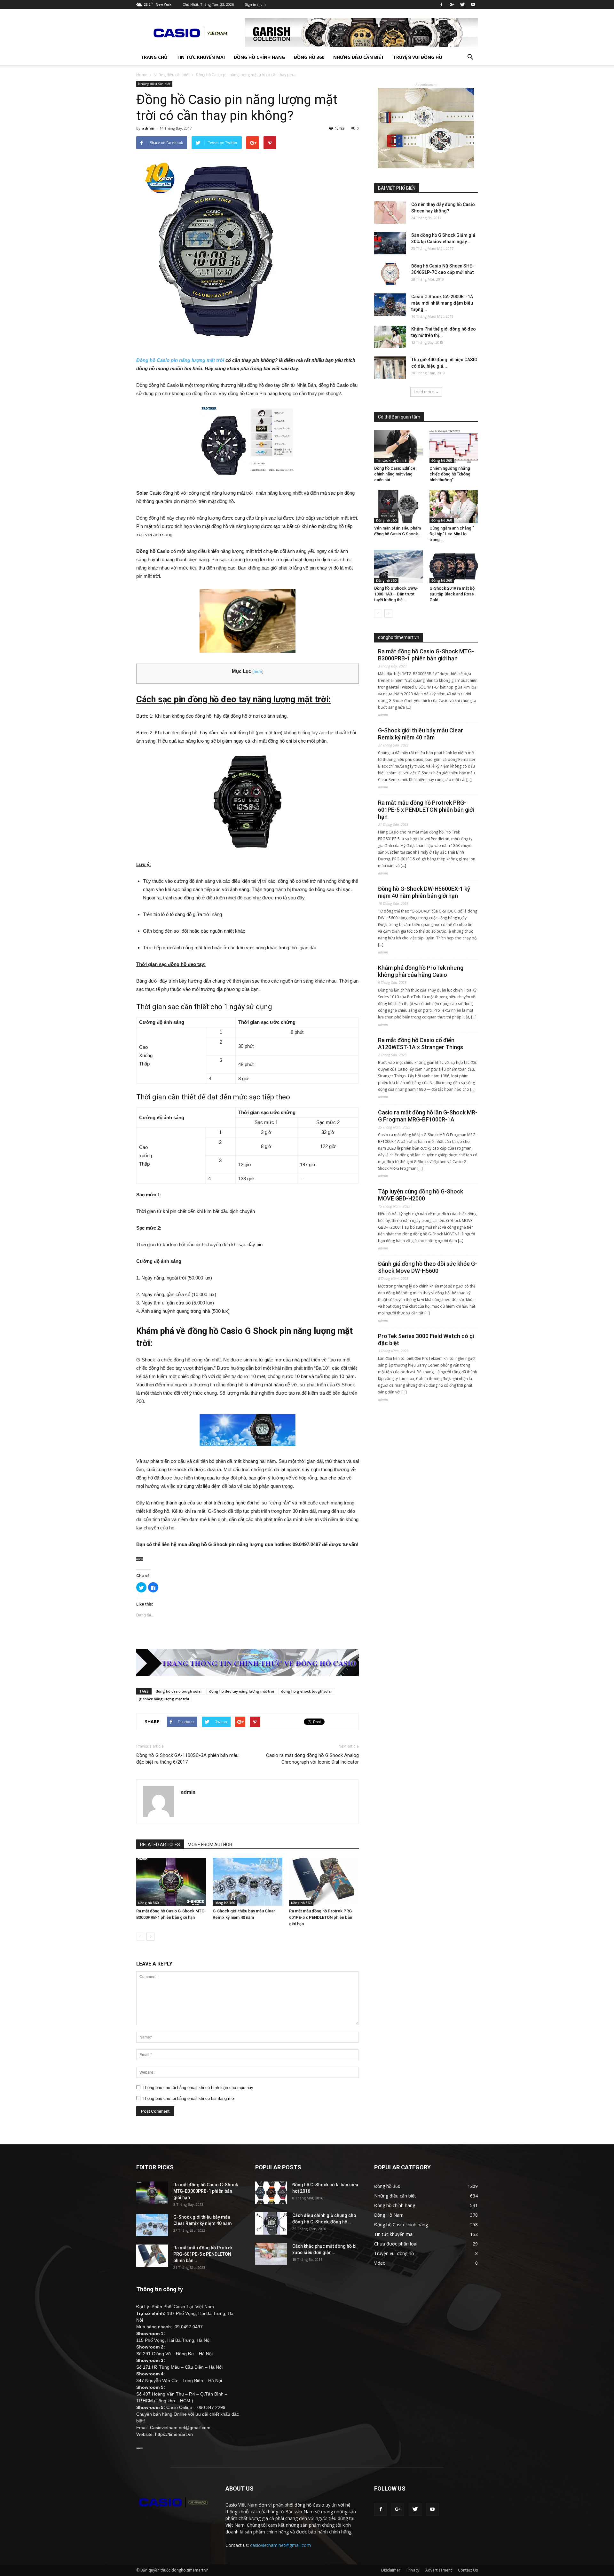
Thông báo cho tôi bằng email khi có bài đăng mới (189, 2098)
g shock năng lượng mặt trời (164, 1699)
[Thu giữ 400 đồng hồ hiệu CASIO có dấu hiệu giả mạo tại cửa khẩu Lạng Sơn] (390, 368)
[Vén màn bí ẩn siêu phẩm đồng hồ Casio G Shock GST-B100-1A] (398, 506)
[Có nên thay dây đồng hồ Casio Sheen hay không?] (390, 212)
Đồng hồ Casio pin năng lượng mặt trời (180, 360)
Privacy (413, 2570)
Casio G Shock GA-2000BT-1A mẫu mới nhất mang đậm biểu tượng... (442, 303)
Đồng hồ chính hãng (259, 57)
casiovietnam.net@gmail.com (280, 2545)
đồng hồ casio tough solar (179, 1691)
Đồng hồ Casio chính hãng (401, 2225)
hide (258, 671)
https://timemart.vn (174, 2434)
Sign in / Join (255, 4)
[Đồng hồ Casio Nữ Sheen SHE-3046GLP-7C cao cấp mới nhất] (390, 274)
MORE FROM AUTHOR (210, 1845)
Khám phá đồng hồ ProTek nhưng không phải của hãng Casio (421, 971)
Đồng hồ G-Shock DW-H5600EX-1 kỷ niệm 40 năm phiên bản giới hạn (424, 892)
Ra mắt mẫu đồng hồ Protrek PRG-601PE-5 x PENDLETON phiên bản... (203, 2254)
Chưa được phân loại (396, 2244)
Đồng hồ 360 (309, 57)
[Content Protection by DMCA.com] (248, 1559)
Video (380, 2263)
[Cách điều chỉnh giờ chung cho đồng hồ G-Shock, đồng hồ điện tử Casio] (271, 2223)
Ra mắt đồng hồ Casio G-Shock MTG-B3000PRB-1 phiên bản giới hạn (426, 655)
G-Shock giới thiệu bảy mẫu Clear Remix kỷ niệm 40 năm (421, 734)
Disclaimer (391, 2570)
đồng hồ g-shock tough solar (307, 1691)
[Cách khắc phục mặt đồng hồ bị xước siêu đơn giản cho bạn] (271, 2254)
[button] (470, 57)
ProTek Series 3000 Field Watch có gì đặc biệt (426, 1340)
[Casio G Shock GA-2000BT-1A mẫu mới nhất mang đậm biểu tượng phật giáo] (390, 305)
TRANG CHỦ (154, 57)
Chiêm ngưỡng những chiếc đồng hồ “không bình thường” (450, 474)
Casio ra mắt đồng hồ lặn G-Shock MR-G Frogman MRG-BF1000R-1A (428, 1116)
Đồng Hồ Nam (389, 2215)
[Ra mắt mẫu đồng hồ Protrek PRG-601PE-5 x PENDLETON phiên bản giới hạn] (324, 1882)
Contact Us (468, 2570)
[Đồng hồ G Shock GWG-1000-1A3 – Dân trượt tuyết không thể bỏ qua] (398, 566)
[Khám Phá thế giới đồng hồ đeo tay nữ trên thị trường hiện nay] (390, 337)
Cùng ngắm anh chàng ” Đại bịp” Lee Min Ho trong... (452, 534)
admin (148, 128)
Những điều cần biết (359, 57)
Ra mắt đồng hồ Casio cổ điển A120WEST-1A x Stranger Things (421, 1044)
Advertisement (439, 2570)
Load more (424, 392)
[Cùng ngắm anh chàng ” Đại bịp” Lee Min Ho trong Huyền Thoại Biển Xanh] (454, 506)
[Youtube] (473, 4)
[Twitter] (462, 4)
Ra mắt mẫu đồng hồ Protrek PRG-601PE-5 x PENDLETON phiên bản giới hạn (321, 1917)
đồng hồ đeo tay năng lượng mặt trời (242, 1691)
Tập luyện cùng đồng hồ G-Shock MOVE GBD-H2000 (421, 1195)
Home (142, 75)
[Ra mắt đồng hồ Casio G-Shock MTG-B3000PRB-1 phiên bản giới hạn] (171, 1882)
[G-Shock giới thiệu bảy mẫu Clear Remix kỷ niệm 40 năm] (248, 1882)
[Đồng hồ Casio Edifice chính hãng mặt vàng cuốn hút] (398, 447)
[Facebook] (441, 4)
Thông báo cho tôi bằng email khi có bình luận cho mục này (198, 2088)
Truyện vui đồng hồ (418, 57)
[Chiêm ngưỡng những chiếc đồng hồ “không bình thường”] (454, 447)
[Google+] (452, 4)
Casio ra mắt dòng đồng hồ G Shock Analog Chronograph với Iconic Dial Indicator (312, 1759)
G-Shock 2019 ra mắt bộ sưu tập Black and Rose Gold (452, 594)
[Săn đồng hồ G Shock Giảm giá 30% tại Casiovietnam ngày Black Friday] (390, 243)
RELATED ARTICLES (160, 1845)
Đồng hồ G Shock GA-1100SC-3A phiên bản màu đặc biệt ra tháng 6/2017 (187, 1759)
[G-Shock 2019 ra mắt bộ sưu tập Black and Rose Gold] (454, 566)
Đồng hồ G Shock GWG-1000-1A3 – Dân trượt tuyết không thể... (396, 594)
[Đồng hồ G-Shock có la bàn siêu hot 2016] (271, 2193)
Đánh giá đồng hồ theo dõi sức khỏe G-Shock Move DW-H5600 (428, 1267)
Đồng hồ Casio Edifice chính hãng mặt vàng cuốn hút (395, 474)
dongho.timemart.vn (399, 637)
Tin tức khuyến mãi (201, 57)
